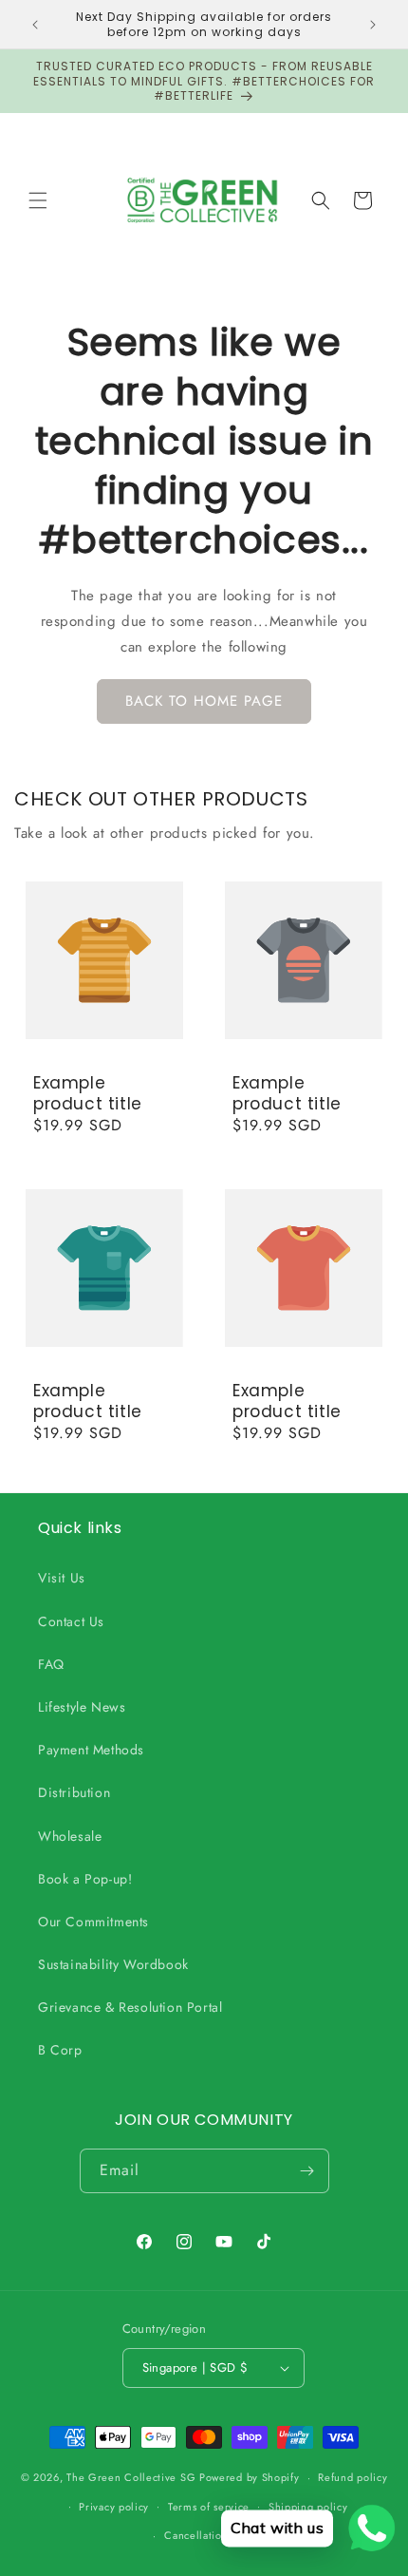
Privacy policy (114, 2507)
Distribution (74, 1792)
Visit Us (62, 1578)
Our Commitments (93, 1922)
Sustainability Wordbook (113, 1964)
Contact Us (71, 1621)
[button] (38, 200)
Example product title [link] (88, 1093)
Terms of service (209, 2507)
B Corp (60, 2050)
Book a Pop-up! (85, 1879)
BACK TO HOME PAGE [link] (204, 701)
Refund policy (352, 2477)
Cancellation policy (213, 2535)
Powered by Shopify (250, 2477)
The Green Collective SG (131, 2477)
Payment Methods (91, 1750)
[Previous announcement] (35, 25)
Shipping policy (308, 2507)
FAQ (51, 1664)
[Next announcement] (373, 25)
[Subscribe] (307, 2171)
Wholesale (70, 1836)
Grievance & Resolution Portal (130, 2007)
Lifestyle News (82, 1707)
